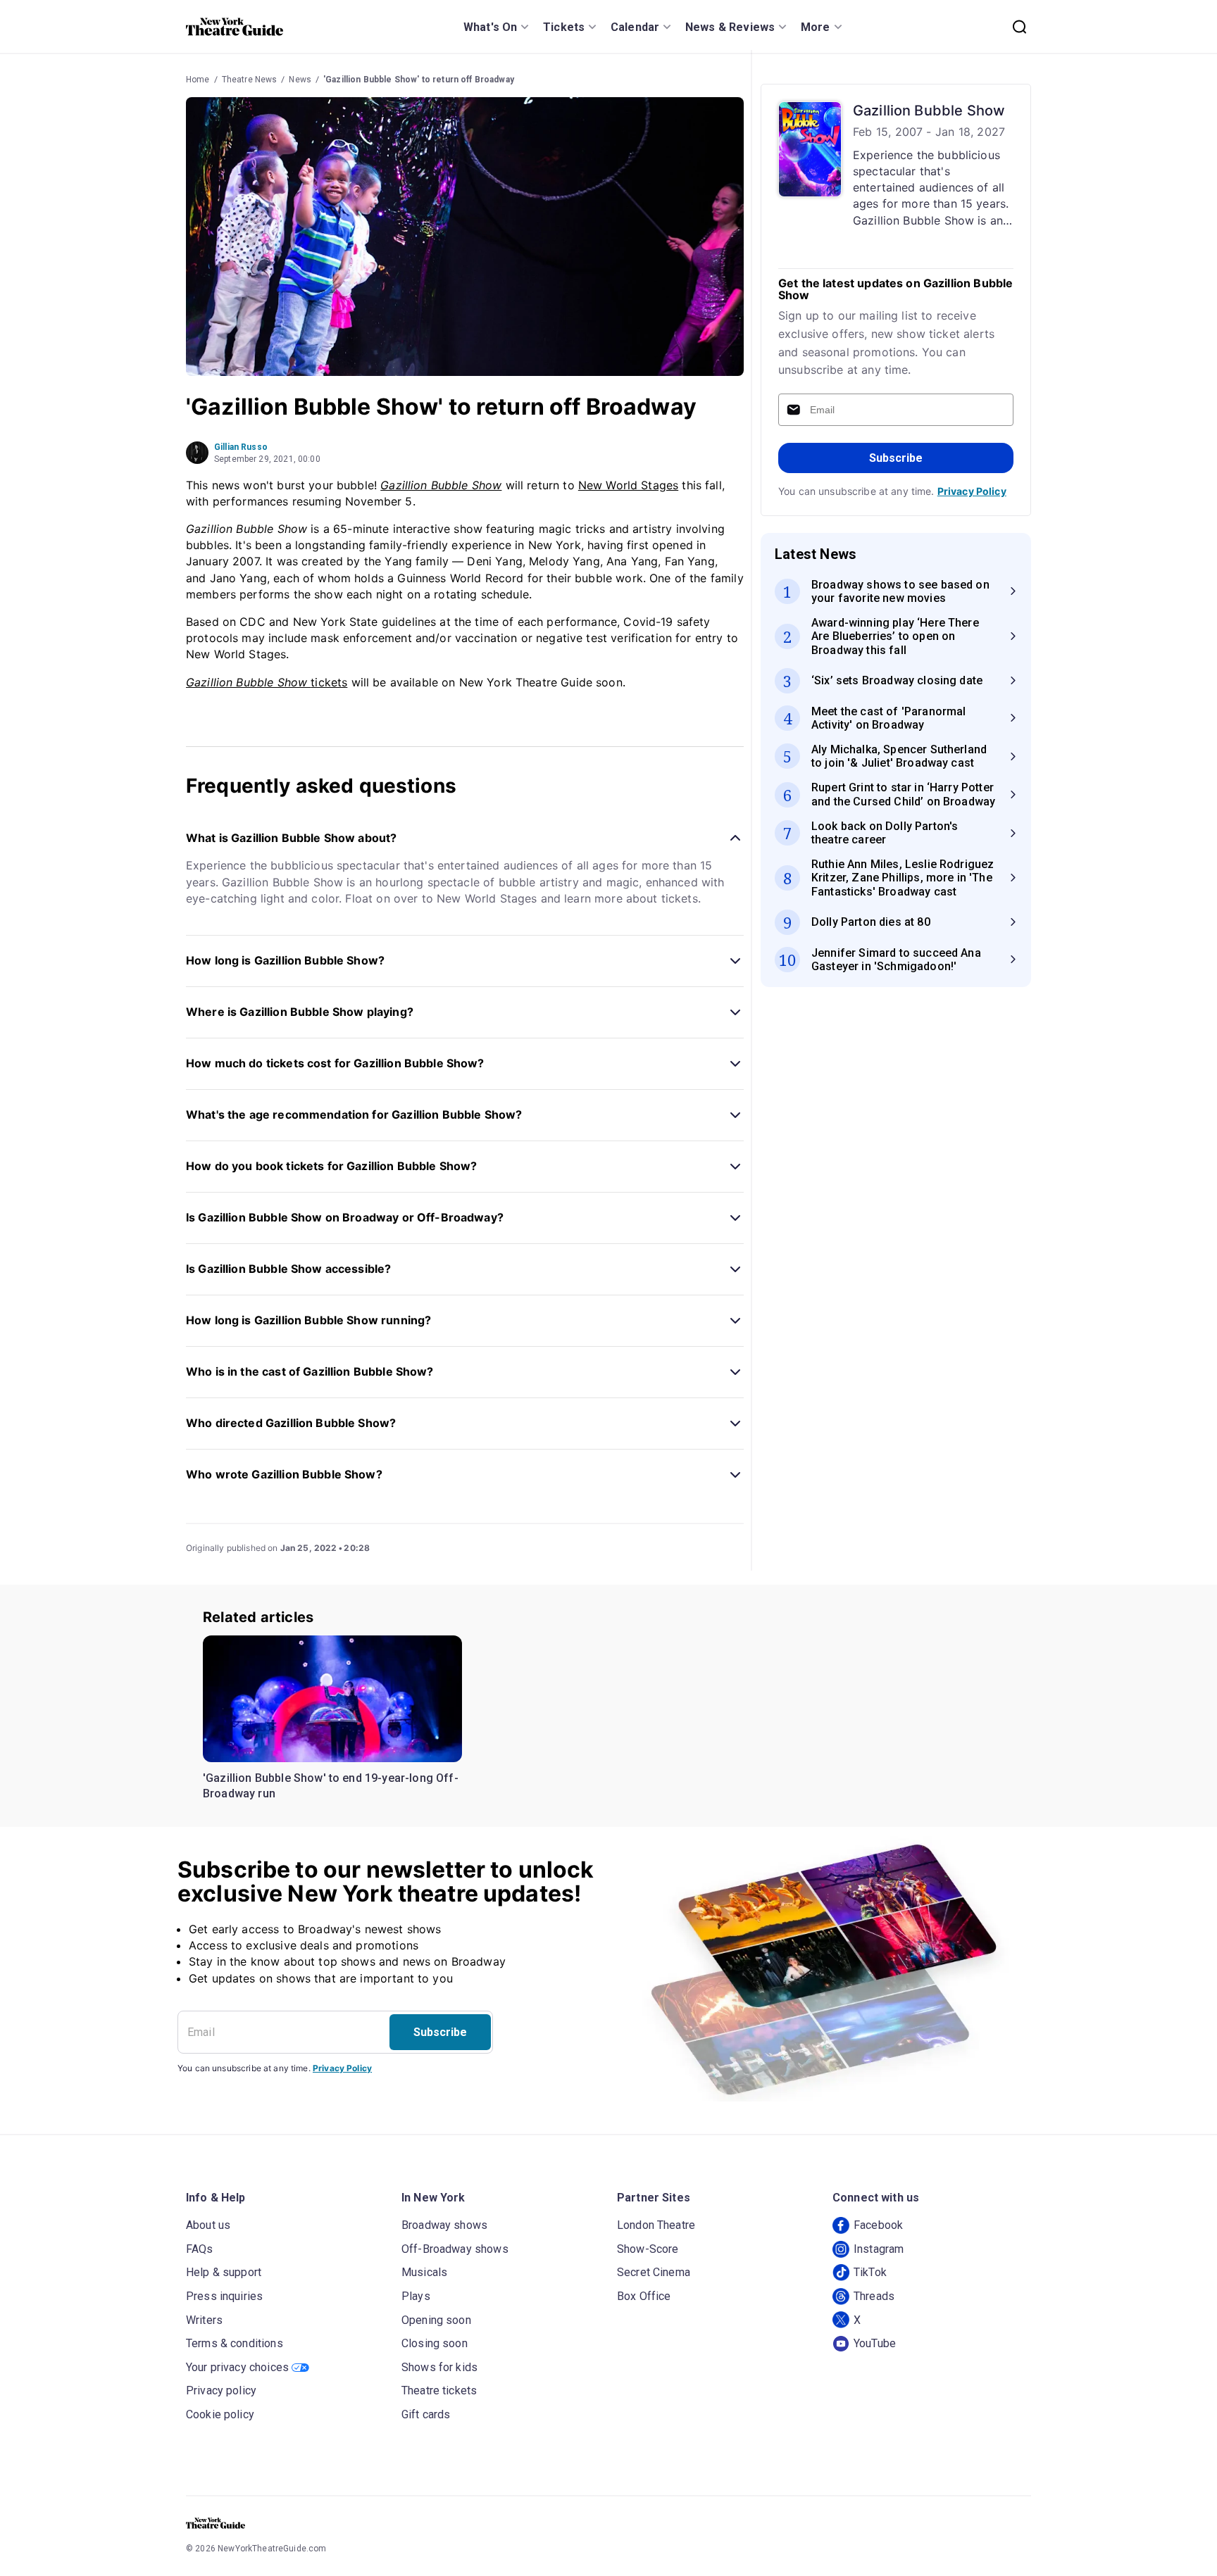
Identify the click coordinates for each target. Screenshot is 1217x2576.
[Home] (235, 27)
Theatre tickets (439, 2390)
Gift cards (426, 2414)
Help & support (224, 2272)
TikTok (870, 2272)
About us (208, 2225)
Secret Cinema (654, 2272)
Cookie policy (220, 2414)
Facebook (878, 2225)
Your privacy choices (237, 2367)
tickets (267, 682)
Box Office (644, 2296)
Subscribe (896, 458)
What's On (490, 27)
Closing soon (435, 2343)
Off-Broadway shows (455, 2249)
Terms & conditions (235, 2343)
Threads (874, 2296)
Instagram (879, 2249)
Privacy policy (221, 2390)
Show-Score (648, 2249)
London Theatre (656, 2225)
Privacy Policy (972, 491)
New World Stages (628, 485)
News (300, 80)
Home (198, 80)
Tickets (564, 27)
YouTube (875, 2343)
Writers (204, 2320)
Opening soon (436, 2320)
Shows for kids (439, 2367)
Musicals (424, 2272)
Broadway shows (444, 2225)
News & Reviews (730, 27)
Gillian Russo (241, 447)
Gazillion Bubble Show (441, 485)
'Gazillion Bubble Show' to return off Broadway (419, 80)
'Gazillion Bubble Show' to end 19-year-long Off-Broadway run (331, 1786)
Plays (416, 2296)
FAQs (200, 2249)
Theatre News (250, 80)
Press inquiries (224, 2296)
